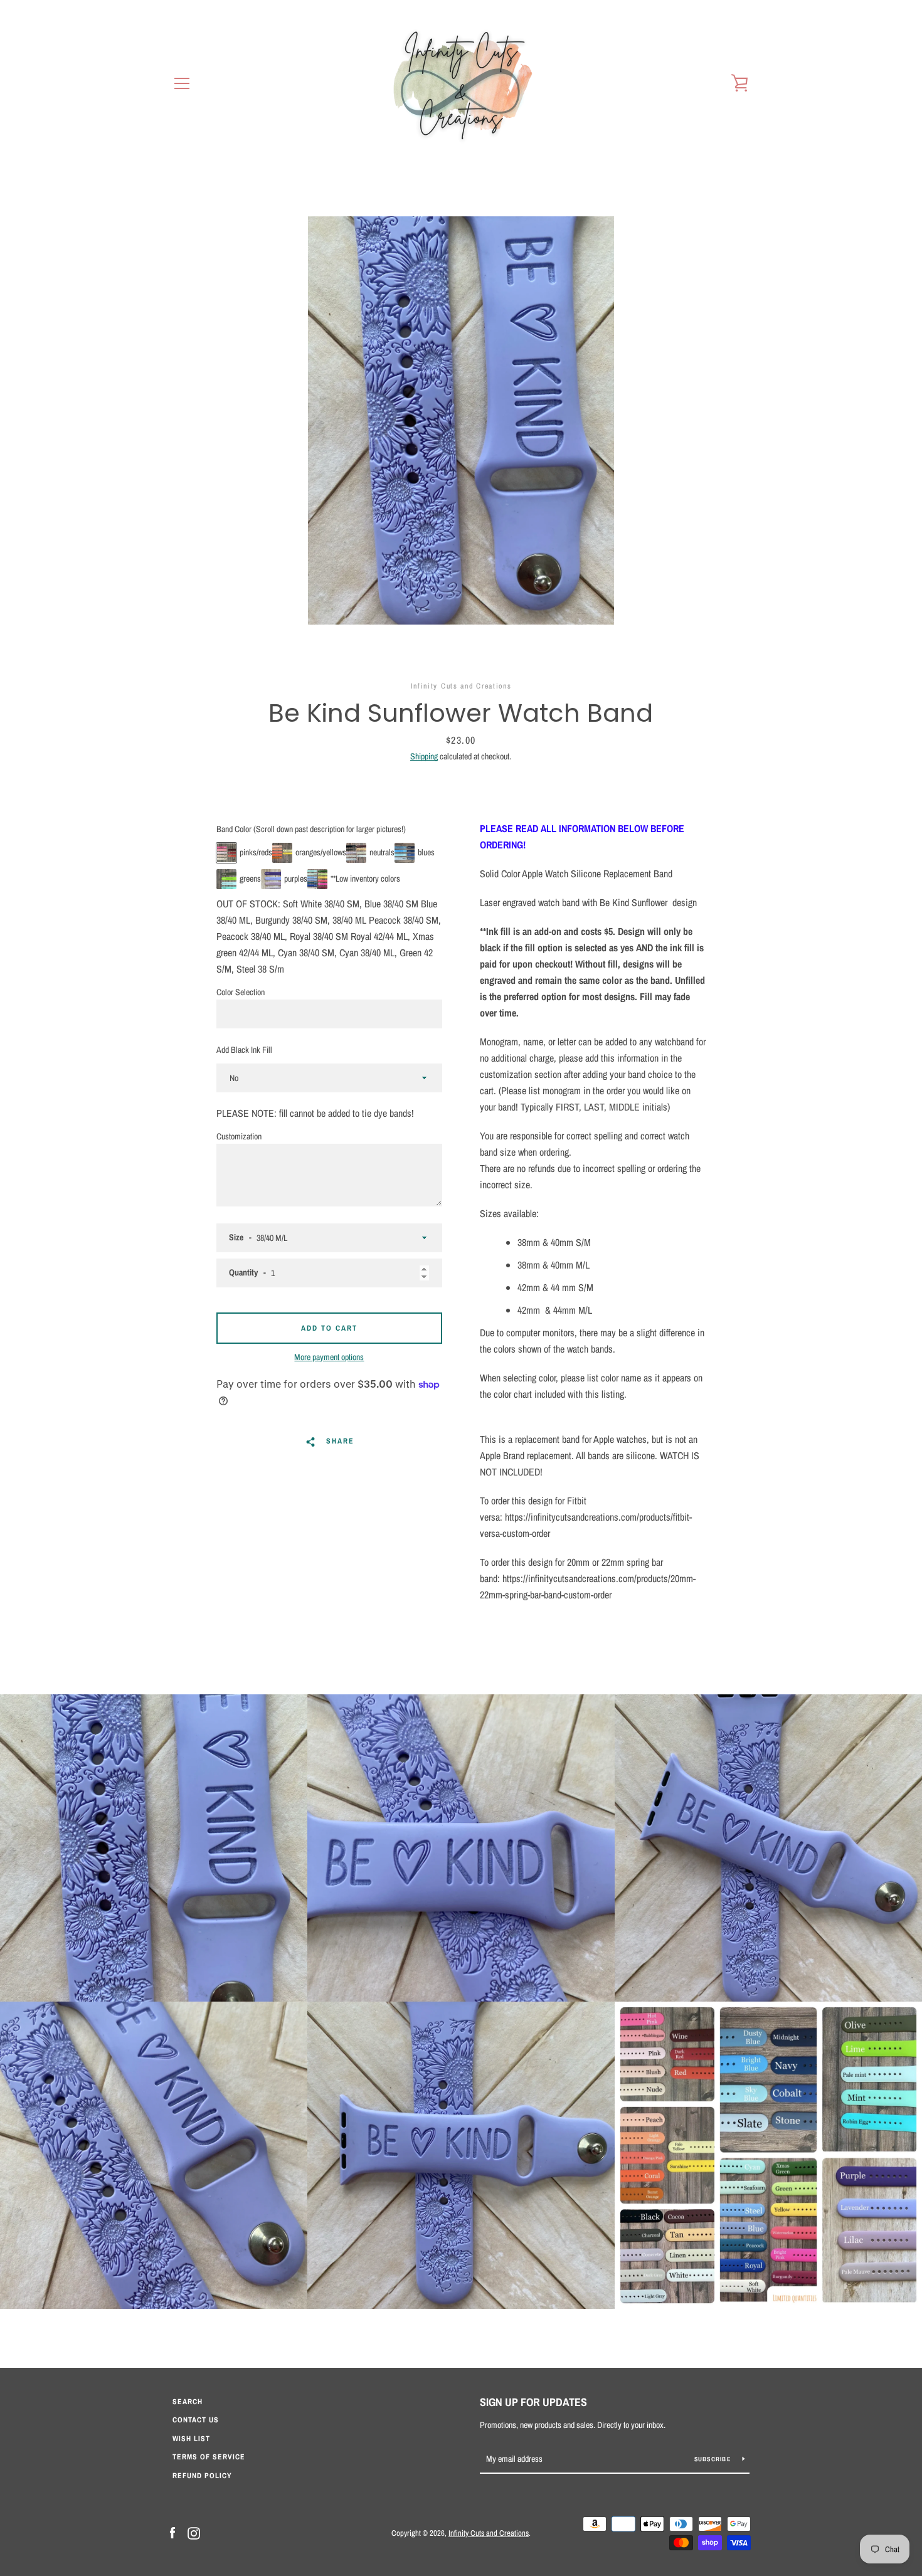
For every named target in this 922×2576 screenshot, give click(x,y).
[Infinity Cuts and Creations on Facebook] (172, 2532)
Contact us (196, 2420)
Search (188, 2402)
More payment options (329, 1357)
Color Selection (241, 992)
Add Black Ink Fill (244, 1050)
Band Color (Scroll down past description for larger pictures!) (311, 829)
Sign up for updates (533, 2402)
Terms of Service (209, 2457)
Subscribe (714, 2459)
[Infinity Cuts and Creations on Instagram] (194, 2532)
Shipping (424, 756)
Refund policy (202, 2476)
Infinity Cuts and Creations (489, 2533)
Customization (239, 1136)
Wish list (191, 2439)
